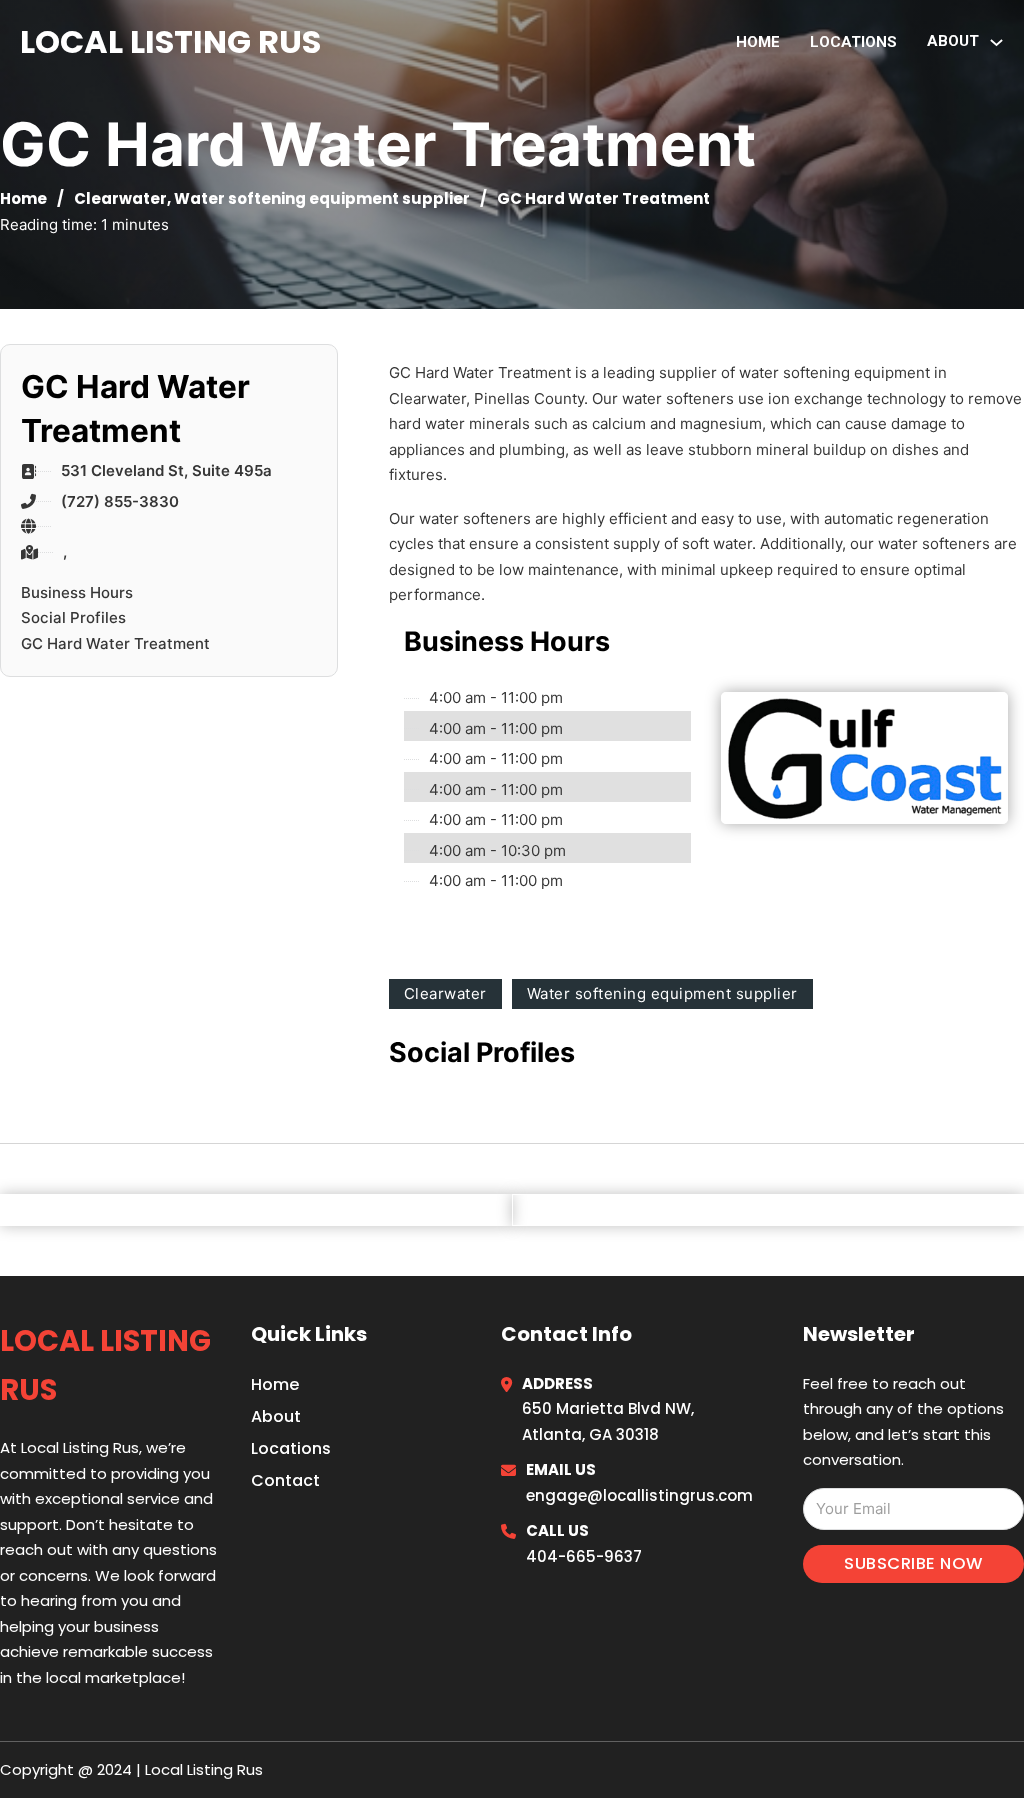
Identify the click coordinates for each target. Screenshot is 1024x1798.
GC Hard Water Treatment (115, 643)
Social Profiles (73, 617)
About (276, 1416)
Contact (285, 1480)
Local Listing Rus (170, 41)
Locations (853, 42)
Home (758, 42)
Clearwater (120, 198)
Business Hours (77, 592)
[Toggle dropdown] (996, 42)
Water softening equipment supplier (322, 198)
